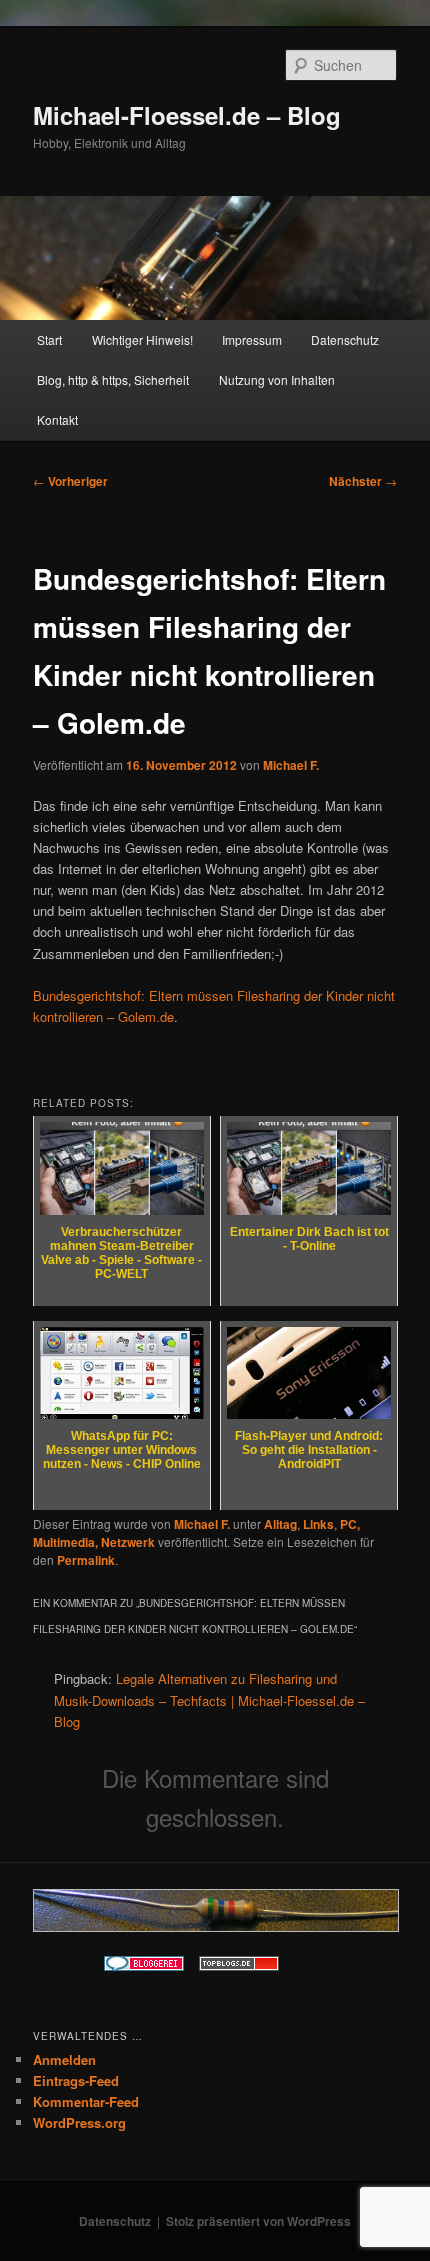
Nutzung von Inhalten (277, 379)
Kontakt (57, 419)
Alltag (280, 1524)
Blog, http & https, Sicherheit (113, 379)
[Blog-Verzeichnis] (144, 1966)
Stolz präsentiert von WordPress (258, 2221)
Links (318, 1524)
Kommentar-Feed (86, 2101)
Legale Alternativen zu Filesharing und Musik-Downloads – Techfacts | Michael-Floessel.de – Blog (209, 1699)
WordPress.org (79, 2122)
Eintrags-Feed (76, 2080)
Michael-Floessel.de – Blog (187, 115)
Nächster (363, 481)
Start (49, 339)
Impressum (252, 339)
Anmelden (64, 2059)
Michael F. (291, 765)
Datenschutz (345, 339)
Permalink (86, 1560)
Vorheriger (70, 481)
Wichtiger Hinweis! (142, 339)
